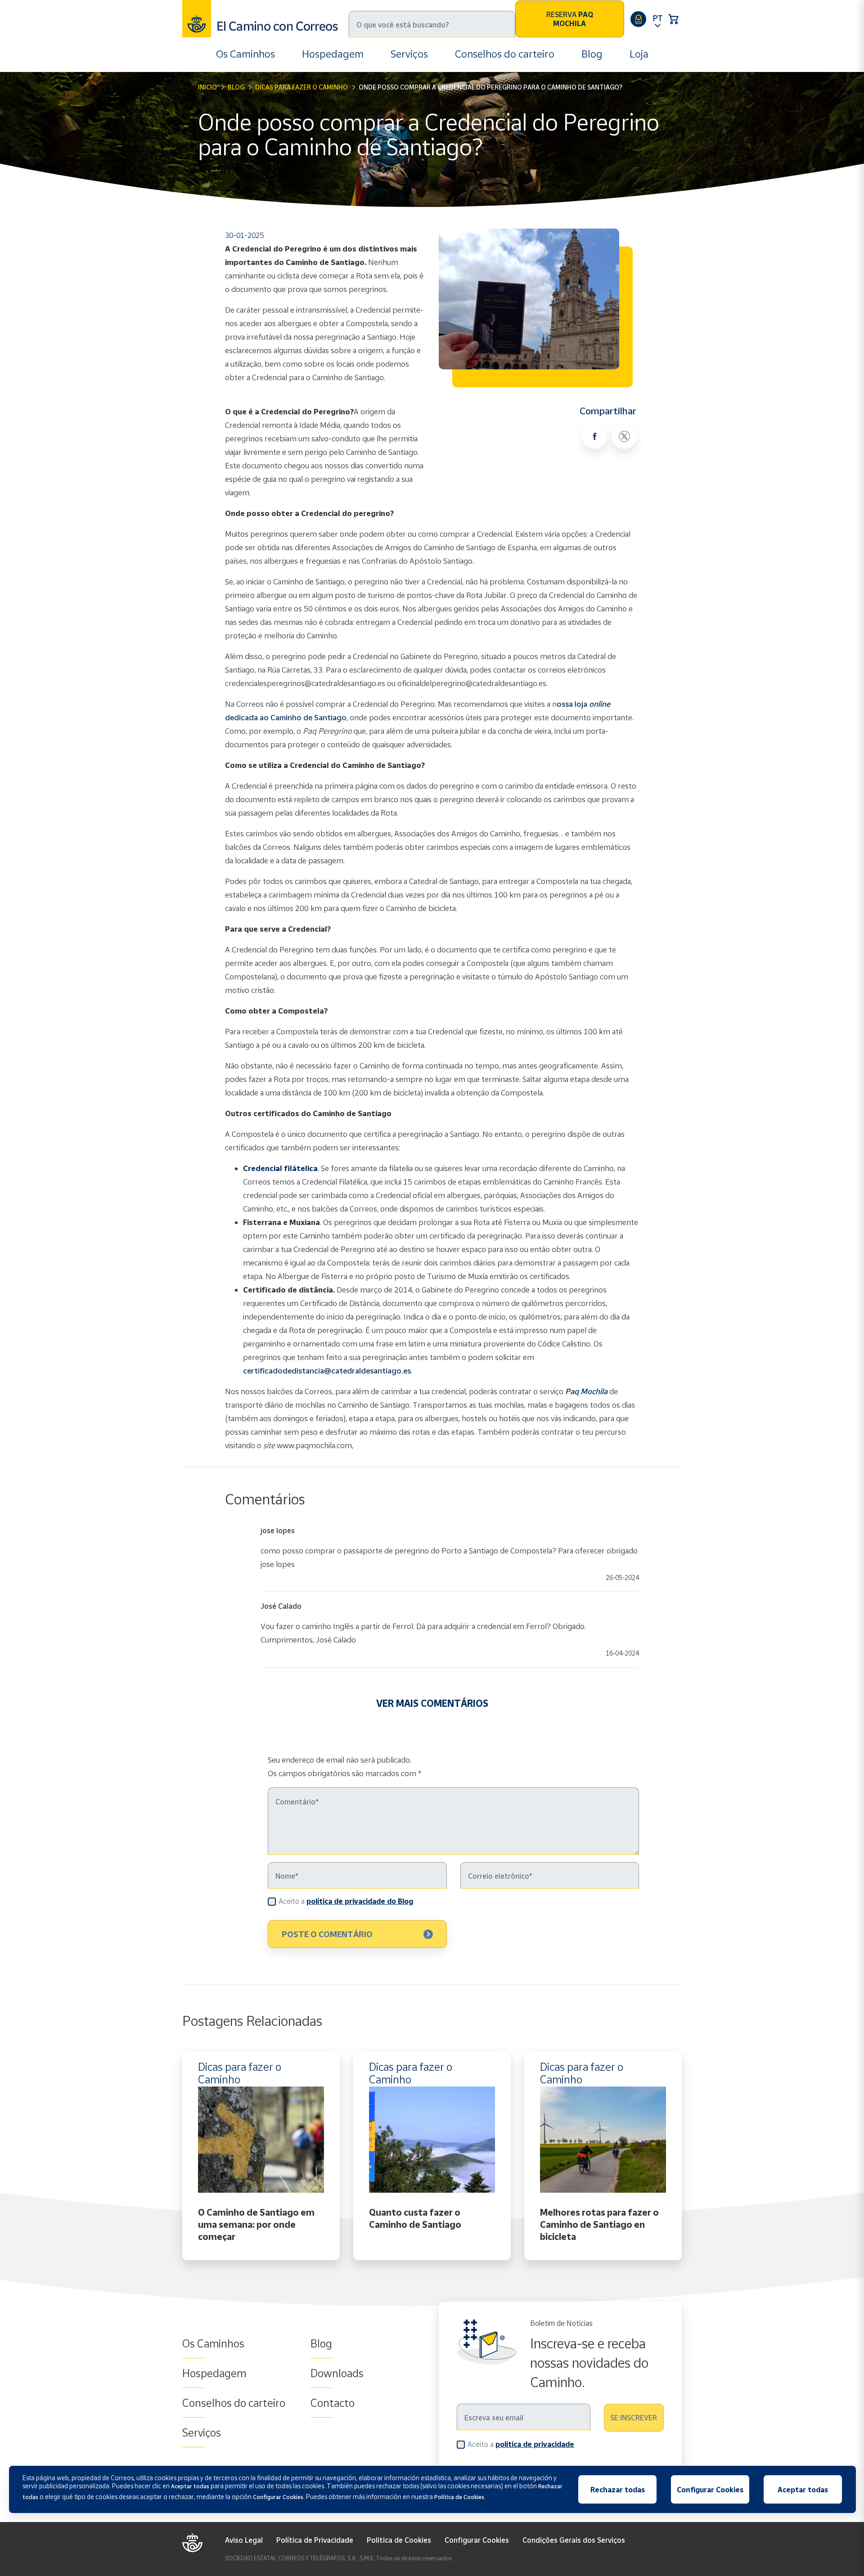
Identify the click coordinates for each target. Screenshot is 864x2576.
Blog (592, 54)
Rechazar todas (618, 2490)
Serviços (409, 54)
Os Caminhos (245, 54)
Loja (639, 54)
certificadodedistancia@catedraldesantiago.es (327, 1371)
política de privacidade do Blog (360, 1901)
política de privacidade (535, 2444)
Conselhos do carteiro (505, 54)
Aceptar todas (803, 2490)
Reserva (570, 19)
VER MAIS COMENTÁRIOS (432, 1703)
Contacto (333, 2403)
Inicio (207, 87)
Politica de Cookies (399, 2540)
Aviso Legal (244, 2540)
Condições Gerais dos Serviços (574, 2540)
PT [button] (658, 18)
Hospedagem (333, 54)
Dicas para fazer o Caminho (301, 87)
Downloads (337, 2373)
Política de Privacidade (315, 2540)
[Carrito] (674, 19)
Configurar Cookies (477, 2540)
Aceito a (346, 1901)
